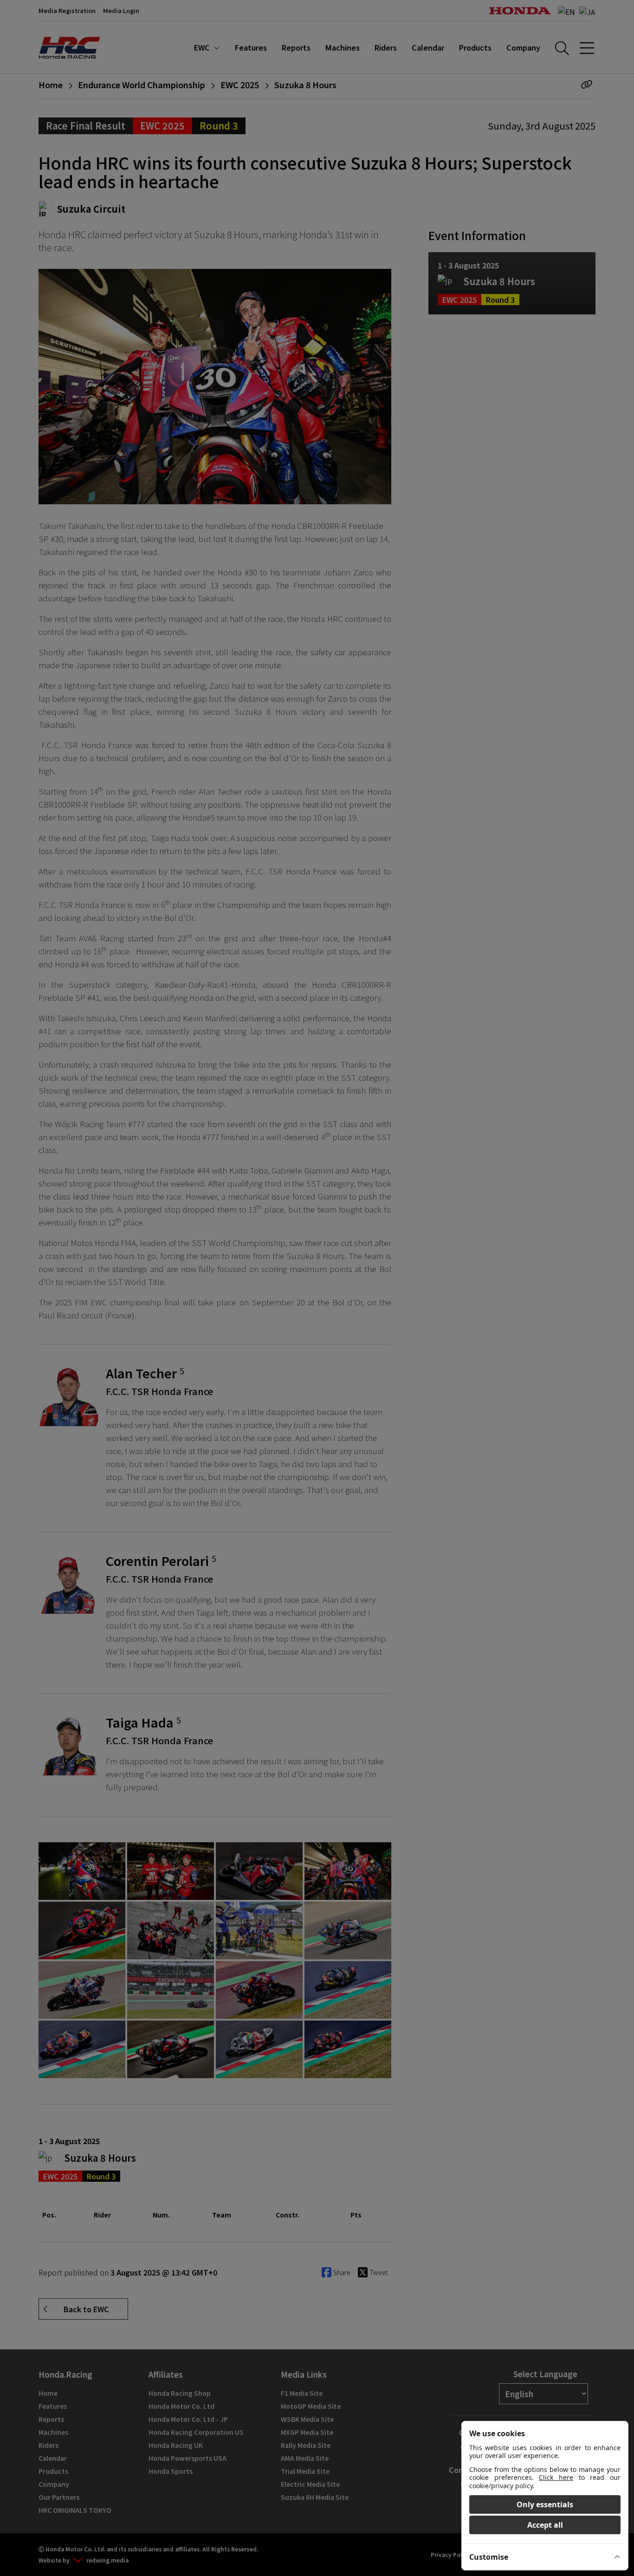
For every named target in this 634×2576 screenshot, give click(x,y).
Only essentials (545, 2504)
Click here (556, 2477)
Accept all (545, 2525)
